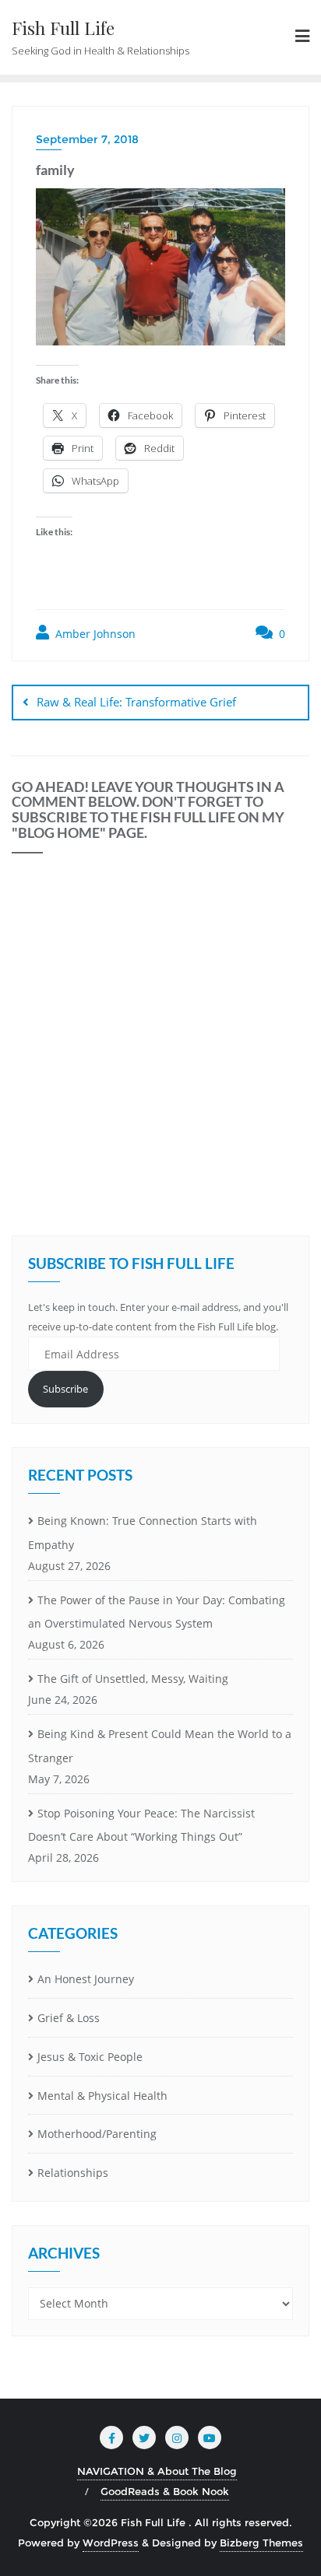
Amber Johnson (94, 634)
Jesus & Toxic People (90, 2057)
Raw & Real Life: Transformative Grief (136, 702)
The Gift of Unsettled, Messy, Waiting (133, 1679)
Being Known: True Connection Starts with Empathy (143, 1533)
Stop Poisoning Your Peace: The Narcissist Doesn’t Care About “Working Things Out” (141, 1825)
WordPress (111, 2543)
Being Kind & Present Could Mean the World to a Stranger (160, 1746)
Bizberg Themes (261, 2543)
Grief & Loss (69, 2018)
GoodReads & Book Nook (165, 2491)
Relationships (73, 2173)
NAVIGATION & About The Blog (157, 2471)
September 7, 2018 (87, 139)
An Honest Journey (86, 1979)
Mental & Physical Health (102, 2096)
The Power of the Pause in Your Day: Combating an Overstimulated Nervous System (157, 1612)
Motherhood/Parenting (97, 2134)
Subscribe (65, 1389)
